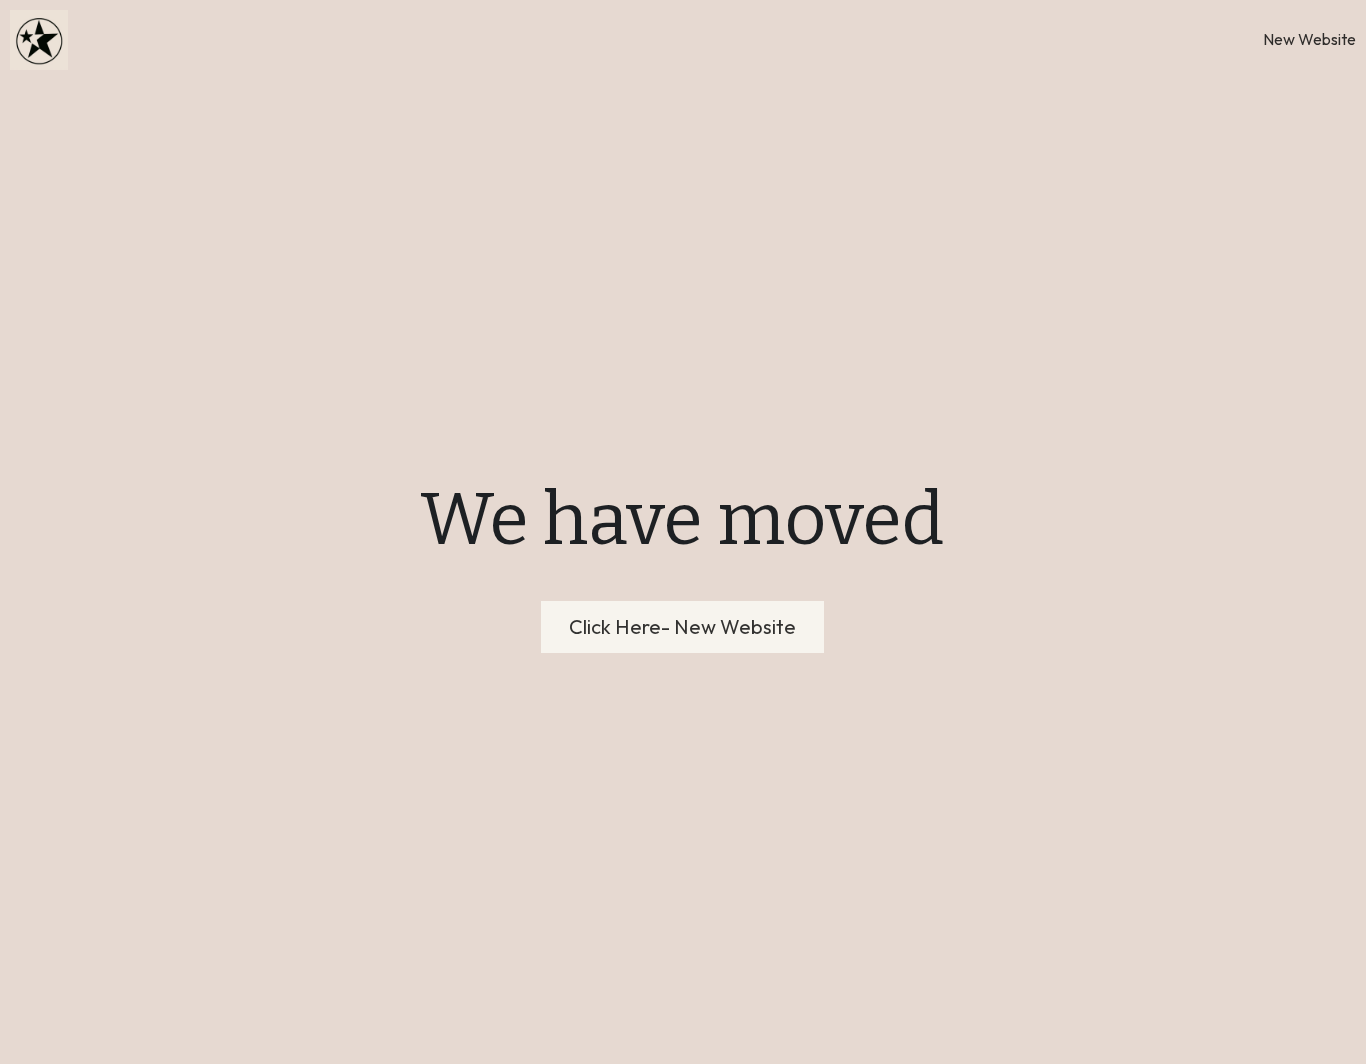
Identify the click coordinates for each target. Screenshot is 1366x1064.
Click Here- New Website (682, 626)
